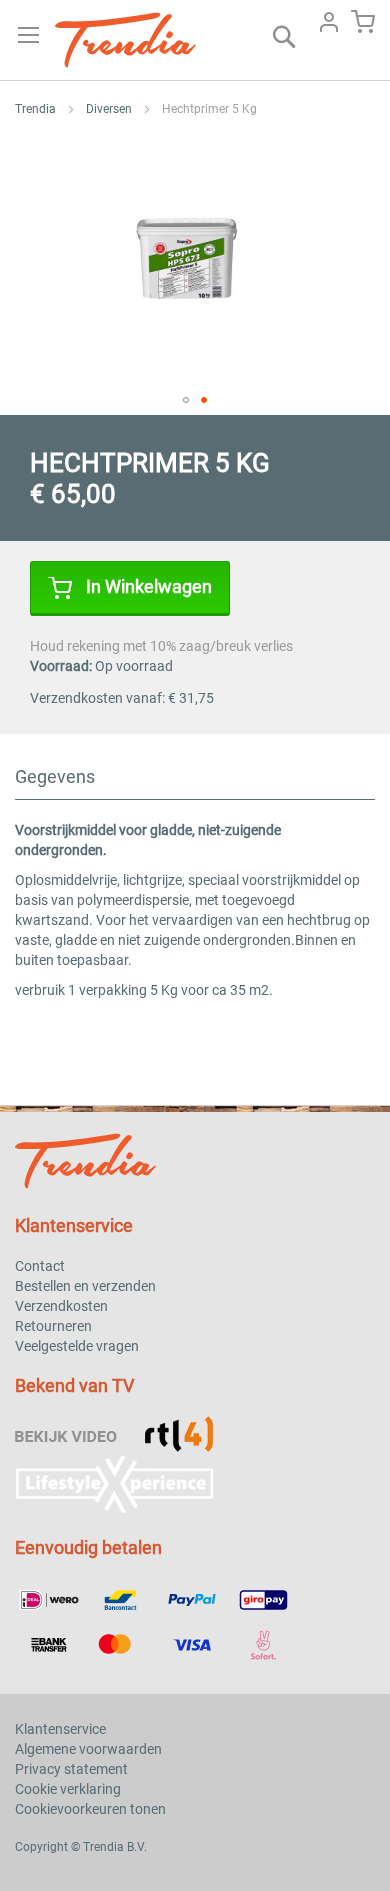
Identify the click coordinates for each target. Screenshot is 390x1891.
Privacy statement (71, 1769)
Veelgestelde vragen (77, 1346)
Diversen (109, 109)
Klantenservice (60, 1729)
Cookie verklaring (68, 1789)
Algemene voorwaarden (88, 1749)
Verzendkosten (61, 1306)
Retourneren (53, 1326)
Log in (329, 22)
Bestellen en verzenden (85, 1286)
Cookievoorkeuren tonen (90, 1809)
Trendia (35, 109)
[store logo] (127, 40)
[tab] (195, 782)
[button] (186, 400)
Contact (40, 1266)
